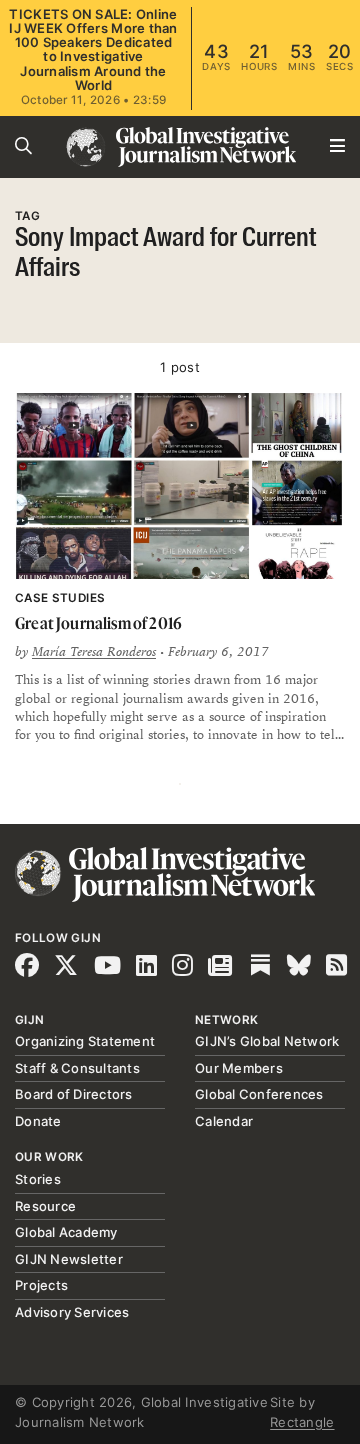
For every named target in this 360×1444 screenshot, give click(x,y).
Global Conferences (259, 1094)
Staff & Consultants (77, 1068)
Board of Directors (74, 1094)
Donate (38, 1121)
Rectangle (302, 1422)
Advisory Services (72, 1312)
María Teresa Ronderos (94, 652)
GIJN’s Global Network (267, 1041)
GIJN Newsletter (69, 1259)
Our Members (239, 1068)
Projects (41, 1285)
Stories (38, 1179)
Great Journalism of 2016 (98, 623)
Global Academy (66, 1232)
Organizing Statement (85, 1041)
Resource (45, 1206)
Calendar (224, 1121)
